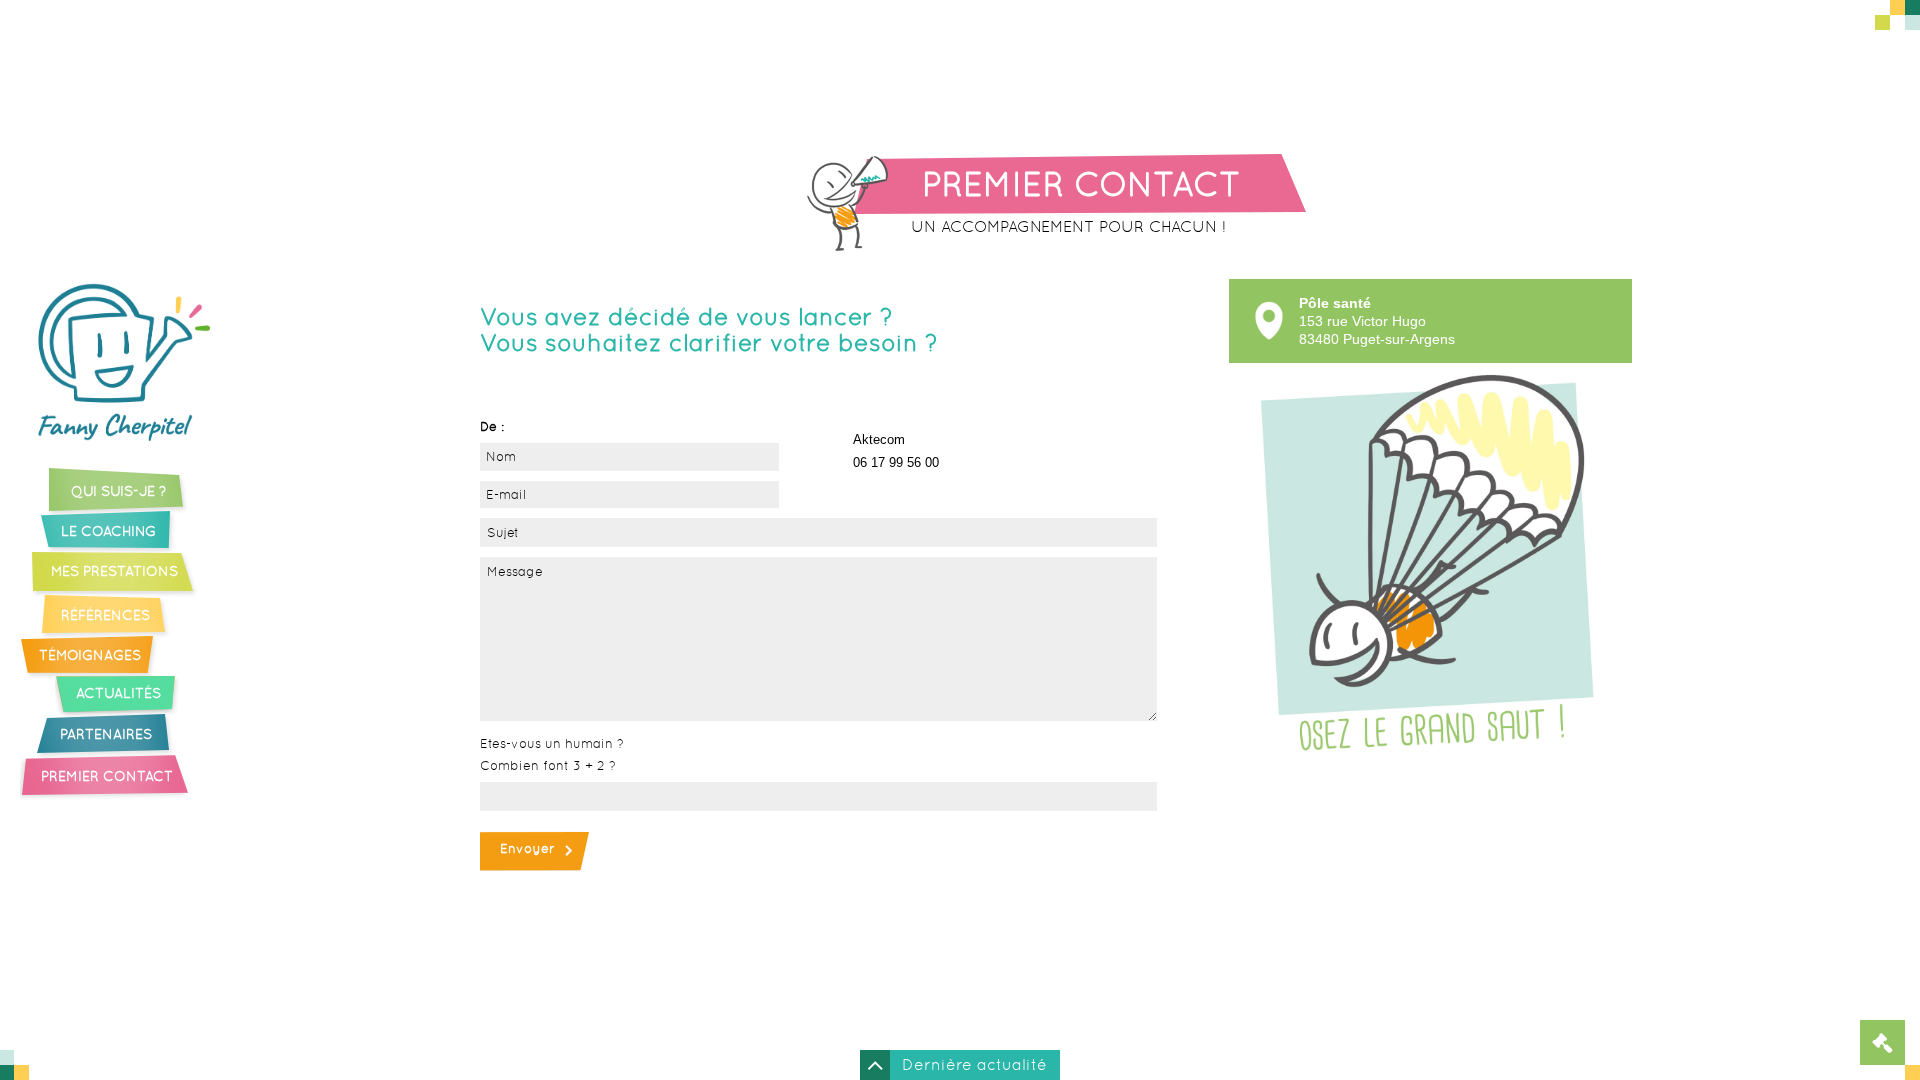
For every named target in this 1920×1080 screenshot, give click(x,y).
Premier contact (107, 776)
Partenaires (106, 734)
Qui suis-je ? (118, 491)
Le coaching (108, 531)
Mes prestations (114, 571)
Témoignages (90, 655)
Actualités (118, 693)
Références (105, 615)
